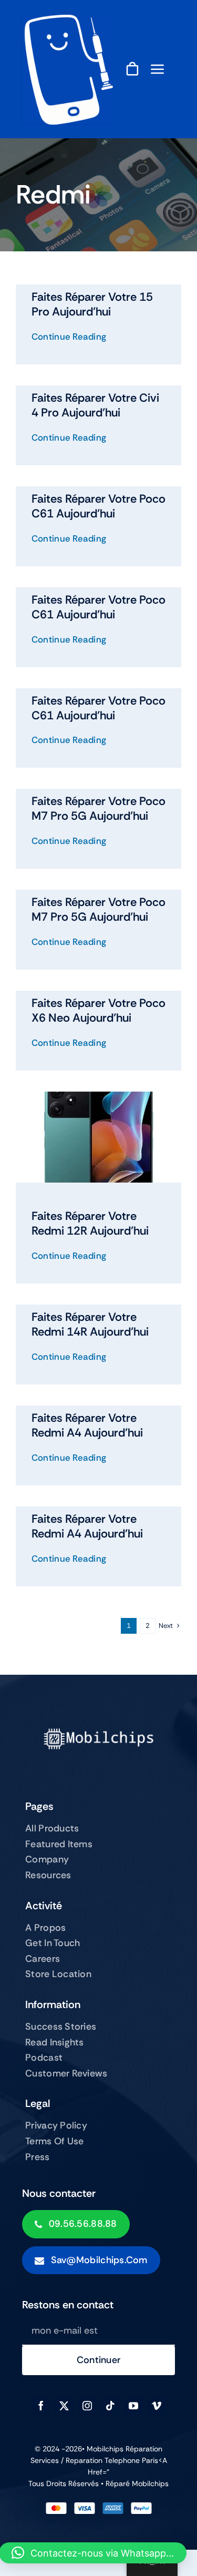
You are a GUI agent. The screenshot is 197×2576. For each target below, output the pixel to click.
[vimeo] (157, 2406)
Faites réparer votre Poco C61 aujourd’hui (98, 506)
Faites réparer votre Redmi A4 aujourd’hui (87, 1425)
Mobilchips (150, 2483)
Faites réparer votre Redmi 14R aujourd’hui (90, 1324)
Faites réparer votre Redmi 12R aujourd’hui (90, 1223)
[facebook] (41, 2406)
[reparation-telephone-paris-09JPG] (67, 20)
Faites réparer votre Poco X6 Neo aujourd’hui (98, 1010)
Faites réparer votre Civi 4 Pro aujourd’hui (95, 405)
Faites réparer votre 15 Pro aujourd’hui (92, 304)
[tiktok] (110, 2406)
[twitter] (64, 2406)
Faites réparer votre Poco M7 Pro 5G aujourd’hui (98, 808)
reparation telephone (104, 2460)
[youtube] (133, 2406)
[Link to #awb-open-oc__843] (158, 69)
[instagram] (87, 2406)
